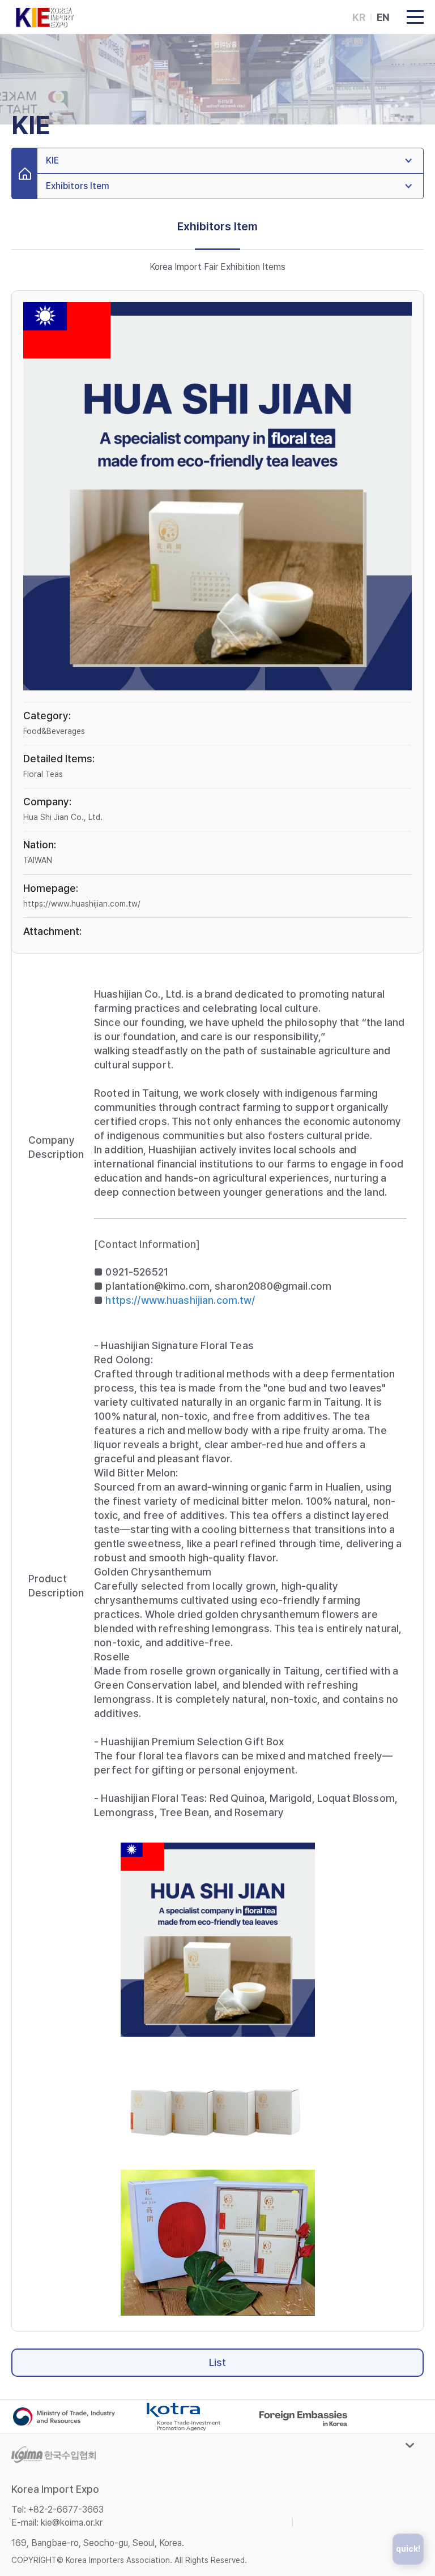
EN (383, 17)
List (217, 2362)
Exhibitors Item (78, 186)
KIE (52, 160)
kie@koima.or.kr (72, 2523)
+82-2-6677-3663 (66, 2510)
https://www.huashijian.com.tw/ (82, 904)
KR (359, 17)
